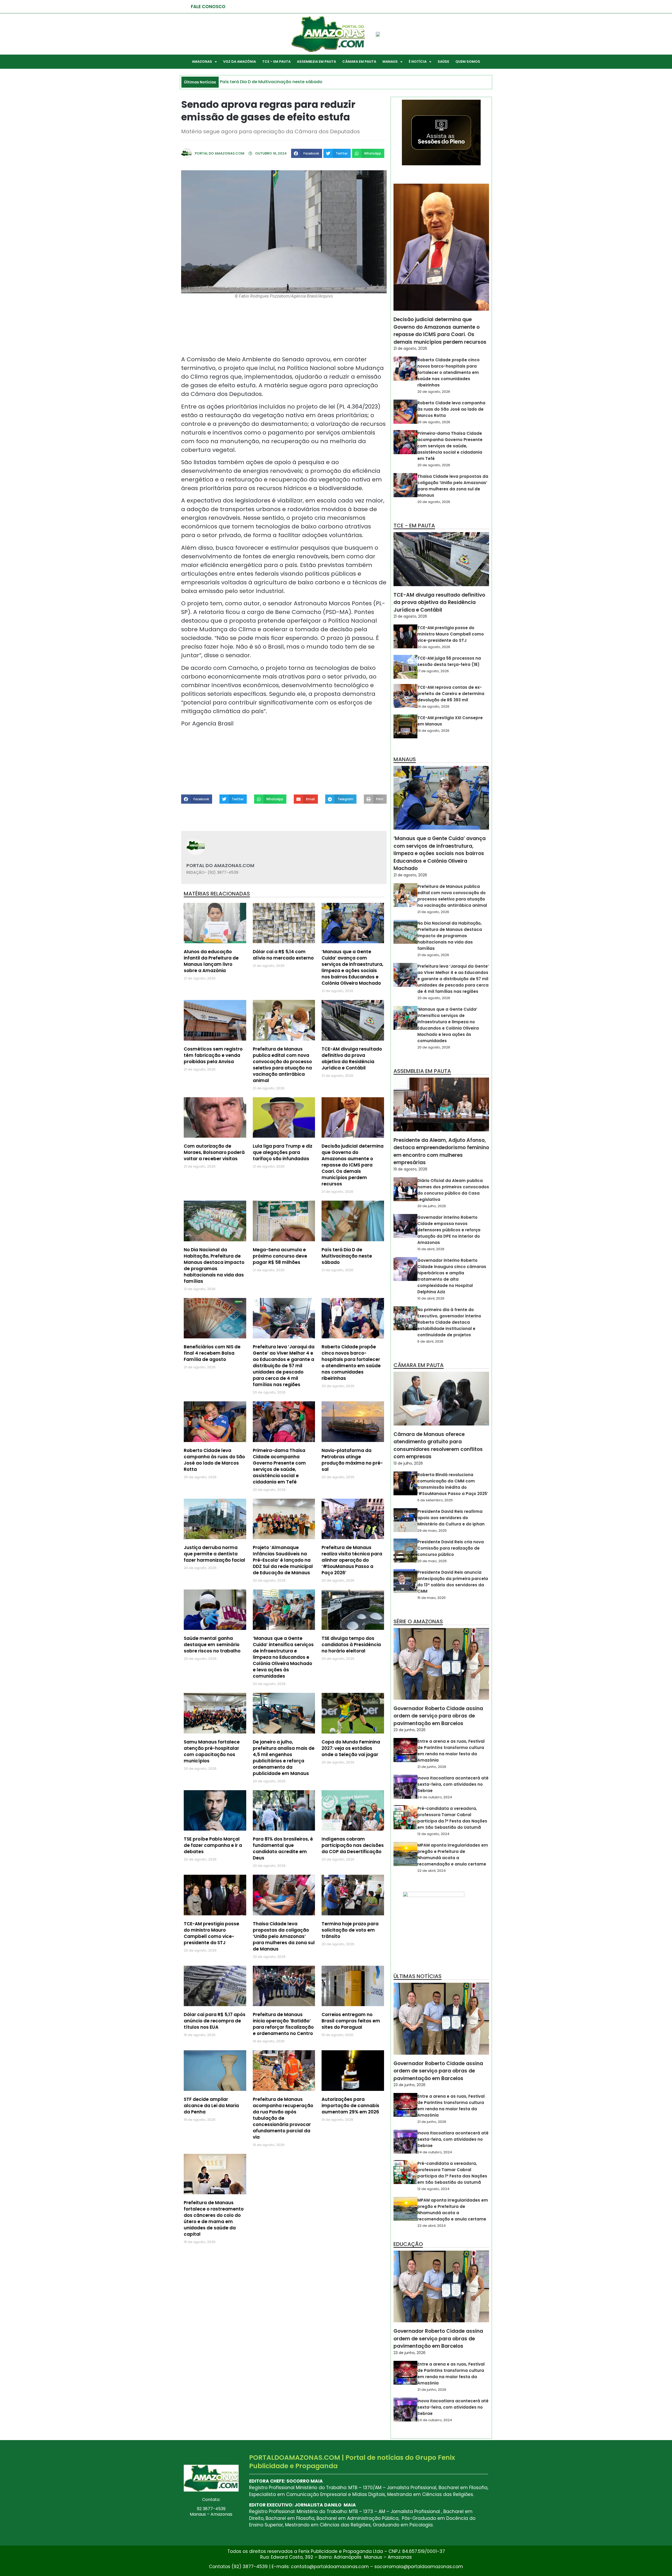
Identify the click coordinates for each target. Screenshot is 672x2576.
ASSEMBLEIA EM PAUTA (316, 62)
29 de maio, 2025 (432, 1531)
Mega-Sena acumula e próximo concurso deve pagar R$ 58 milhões (280, 1256)
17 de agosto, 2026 (433, 671)
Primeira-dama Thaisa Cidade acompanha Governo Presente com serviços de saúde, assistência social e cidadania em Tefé (279, 1466)
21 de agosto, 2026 (410, 348)
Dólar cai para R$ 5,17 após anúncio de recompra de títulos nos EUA (215, 2021)
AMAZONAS (202, 62)
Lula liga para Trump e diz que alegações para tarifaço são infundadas (283, 1152)
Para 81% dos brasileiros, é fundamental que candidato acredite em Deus (283, 1848)
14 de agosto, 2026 (433, 706)
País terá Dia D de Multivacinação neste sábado (347, 1256)
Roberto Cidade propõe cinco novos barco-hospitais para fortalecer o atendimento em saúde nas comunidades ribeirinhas (351, 1363)
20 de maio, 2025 (432, 1561)
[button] (307, 153)
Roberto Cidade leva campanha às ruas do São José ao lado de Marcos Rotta (214, 1460)
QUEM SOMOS (468, 62)
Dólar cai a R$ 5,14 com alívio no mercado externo (283, 955)
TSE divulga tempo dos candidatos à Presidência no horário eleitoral (351, 1645)
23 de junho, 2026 (409, 1730)
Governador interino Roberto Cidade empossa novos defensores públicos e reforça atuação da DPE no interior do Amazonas (449, 1230)
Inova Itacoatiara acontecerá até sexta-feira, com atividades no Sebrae (453, 1784)
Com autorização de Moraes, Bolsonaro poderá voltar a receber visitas (214, 1152)
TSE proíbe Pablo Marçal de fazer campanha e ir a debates (213, 1845)
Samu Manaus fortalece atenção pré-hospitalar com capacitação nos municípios (212, 1751)
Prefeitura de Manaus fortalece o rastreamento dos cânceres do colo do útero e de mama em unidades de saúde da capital (214, 2218)
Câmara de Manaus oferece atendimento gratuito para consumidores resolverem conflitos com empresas (438, 1446)
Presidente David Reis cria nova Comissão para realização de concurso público (451, 1548)
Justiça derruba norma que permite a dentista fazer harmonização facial (214, 1554)
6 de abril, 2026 (430, 1341)
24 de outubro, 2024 (435, 1797)
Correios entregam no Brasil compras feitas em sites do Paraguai (351, 2021)
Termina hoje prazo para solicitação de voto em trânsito (350, 1930)
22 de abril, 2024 (432, 1871)
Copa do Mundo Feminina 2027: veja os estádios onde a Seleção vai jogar (351, 1748)
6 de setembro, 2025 (435, 1500)
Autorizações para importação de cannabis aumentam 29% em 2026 (350, 2106)
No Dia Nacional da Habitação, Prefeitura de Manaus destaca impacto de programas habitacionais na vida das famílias (214, 1265)
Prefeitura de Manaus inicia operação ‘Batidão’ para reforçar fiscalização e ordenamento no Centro (283, 2024)
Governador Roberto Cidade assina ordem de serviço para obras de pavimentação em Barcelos (438, 1716)
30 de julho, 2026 (432, 1206)
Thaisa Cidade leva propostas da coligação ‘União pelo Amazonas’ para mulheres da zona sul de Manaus (284, 1936)
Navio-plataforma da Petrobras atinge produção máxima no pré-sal (352, 1460)
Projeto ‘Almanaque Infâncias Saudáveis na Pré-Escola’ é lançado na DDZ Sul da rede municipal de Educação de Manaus (283, 1560)
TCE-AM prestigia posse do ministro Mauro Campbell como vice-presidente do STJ (211, 1933)
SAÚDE (443, 62)
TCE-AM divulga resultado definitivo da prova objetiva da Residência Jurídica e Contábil (352, 1058)
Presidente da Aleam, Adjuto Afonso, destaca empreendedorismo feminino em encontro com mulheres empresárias (441, 1151)
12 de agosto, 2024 (433, 1834)
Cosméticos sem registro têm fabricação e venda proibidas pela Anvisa (213, 1055)
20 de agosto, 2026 (434, 392)
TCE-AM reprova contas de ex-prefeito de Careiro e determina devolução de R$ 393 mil (451, 694)
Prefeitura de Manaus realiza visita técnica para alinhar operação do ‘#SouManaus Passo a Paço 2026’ (352, 1560)
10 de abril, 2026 (431, 1249)
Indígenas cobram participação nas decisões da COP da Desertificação (353, 1845)
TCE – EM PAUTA (276, 62)
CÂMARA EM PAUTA (359, 62)
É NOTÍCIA (418, 62)
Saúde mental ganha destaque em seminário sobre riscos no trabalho (212, 1645)
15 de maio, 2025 (432, 1598)
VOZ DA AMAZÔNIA (240, 62)
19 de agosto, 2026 (410, 1169)
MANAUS (390, 62)
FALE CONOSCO (208, 7)
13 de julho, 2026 (408, 1463)
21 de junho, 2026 (432, 1767)
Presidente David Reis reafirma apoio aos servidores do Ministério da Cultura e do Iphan (451, 1518)
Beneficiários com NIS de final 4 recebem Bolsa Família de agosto (212, 1353)
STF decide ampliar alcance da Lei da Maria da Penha (211, 2106)
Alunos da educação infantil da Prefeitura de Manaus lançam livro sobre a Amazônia (211, 961)
